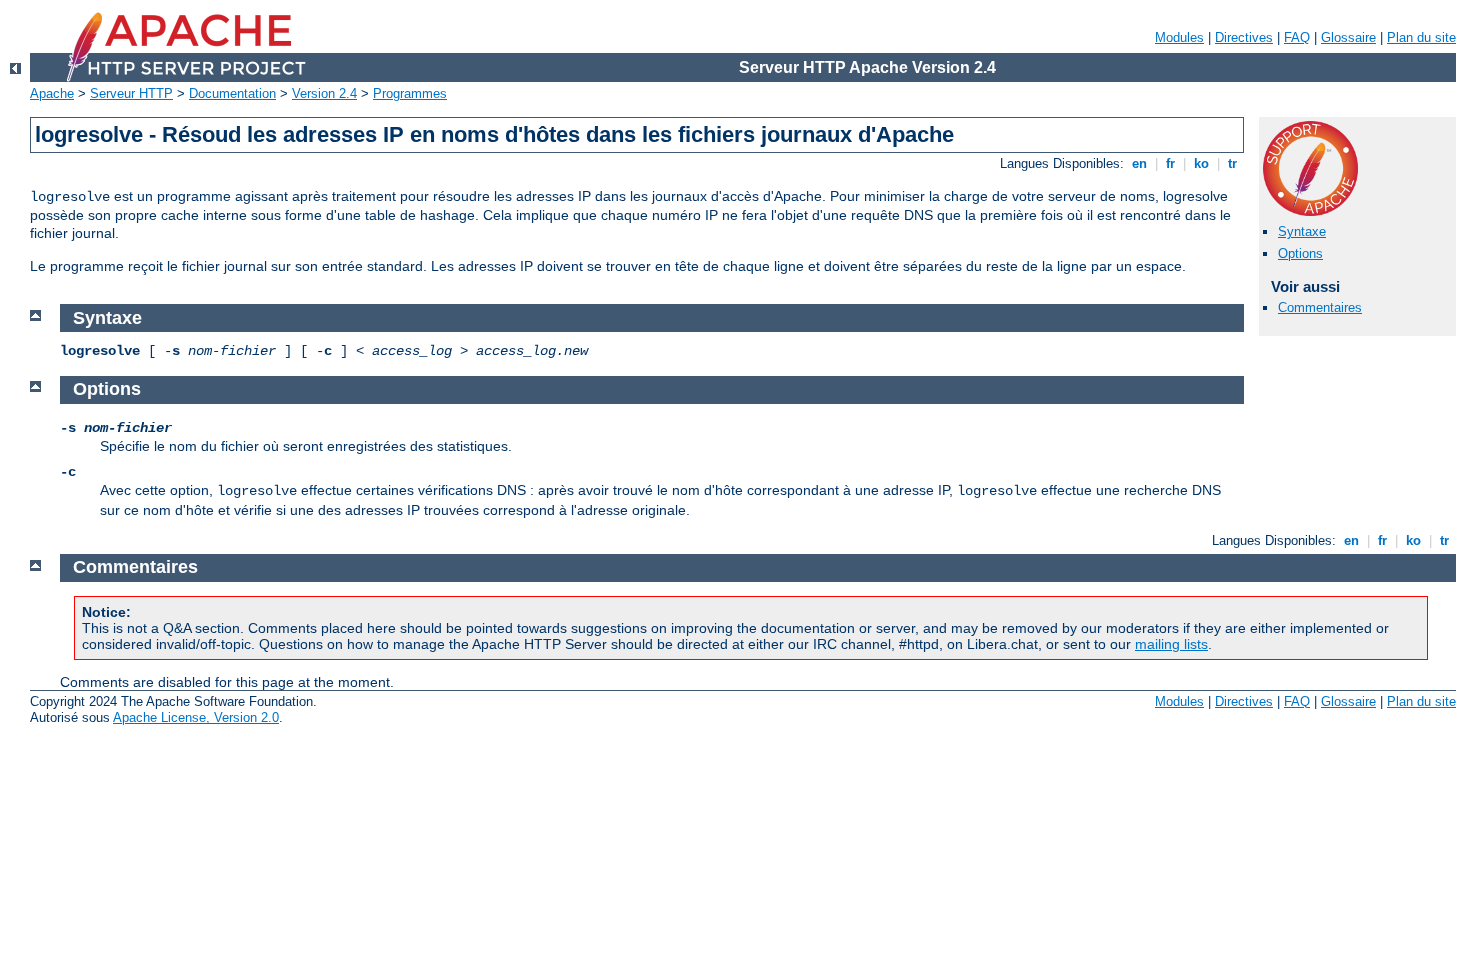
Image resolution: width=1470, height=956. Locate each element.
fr (1170, 163)
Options (1300, 253)
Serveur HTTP (131, 93)
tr (1232, 163)
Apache (52, 93)
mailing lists (1171, 644)
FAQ (1297, 37)
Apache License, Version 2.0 (196, 717)
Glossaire (1348, 37)
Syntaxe (1302, 231)
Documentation (232, 93)
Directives (1244, 37)
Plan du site (1421, 37)
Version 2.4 (324, 93)
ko (1201, 163)
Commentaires (1320, 307)
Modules (1179, 37)
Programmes (410, 93)
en (1139, 163)
